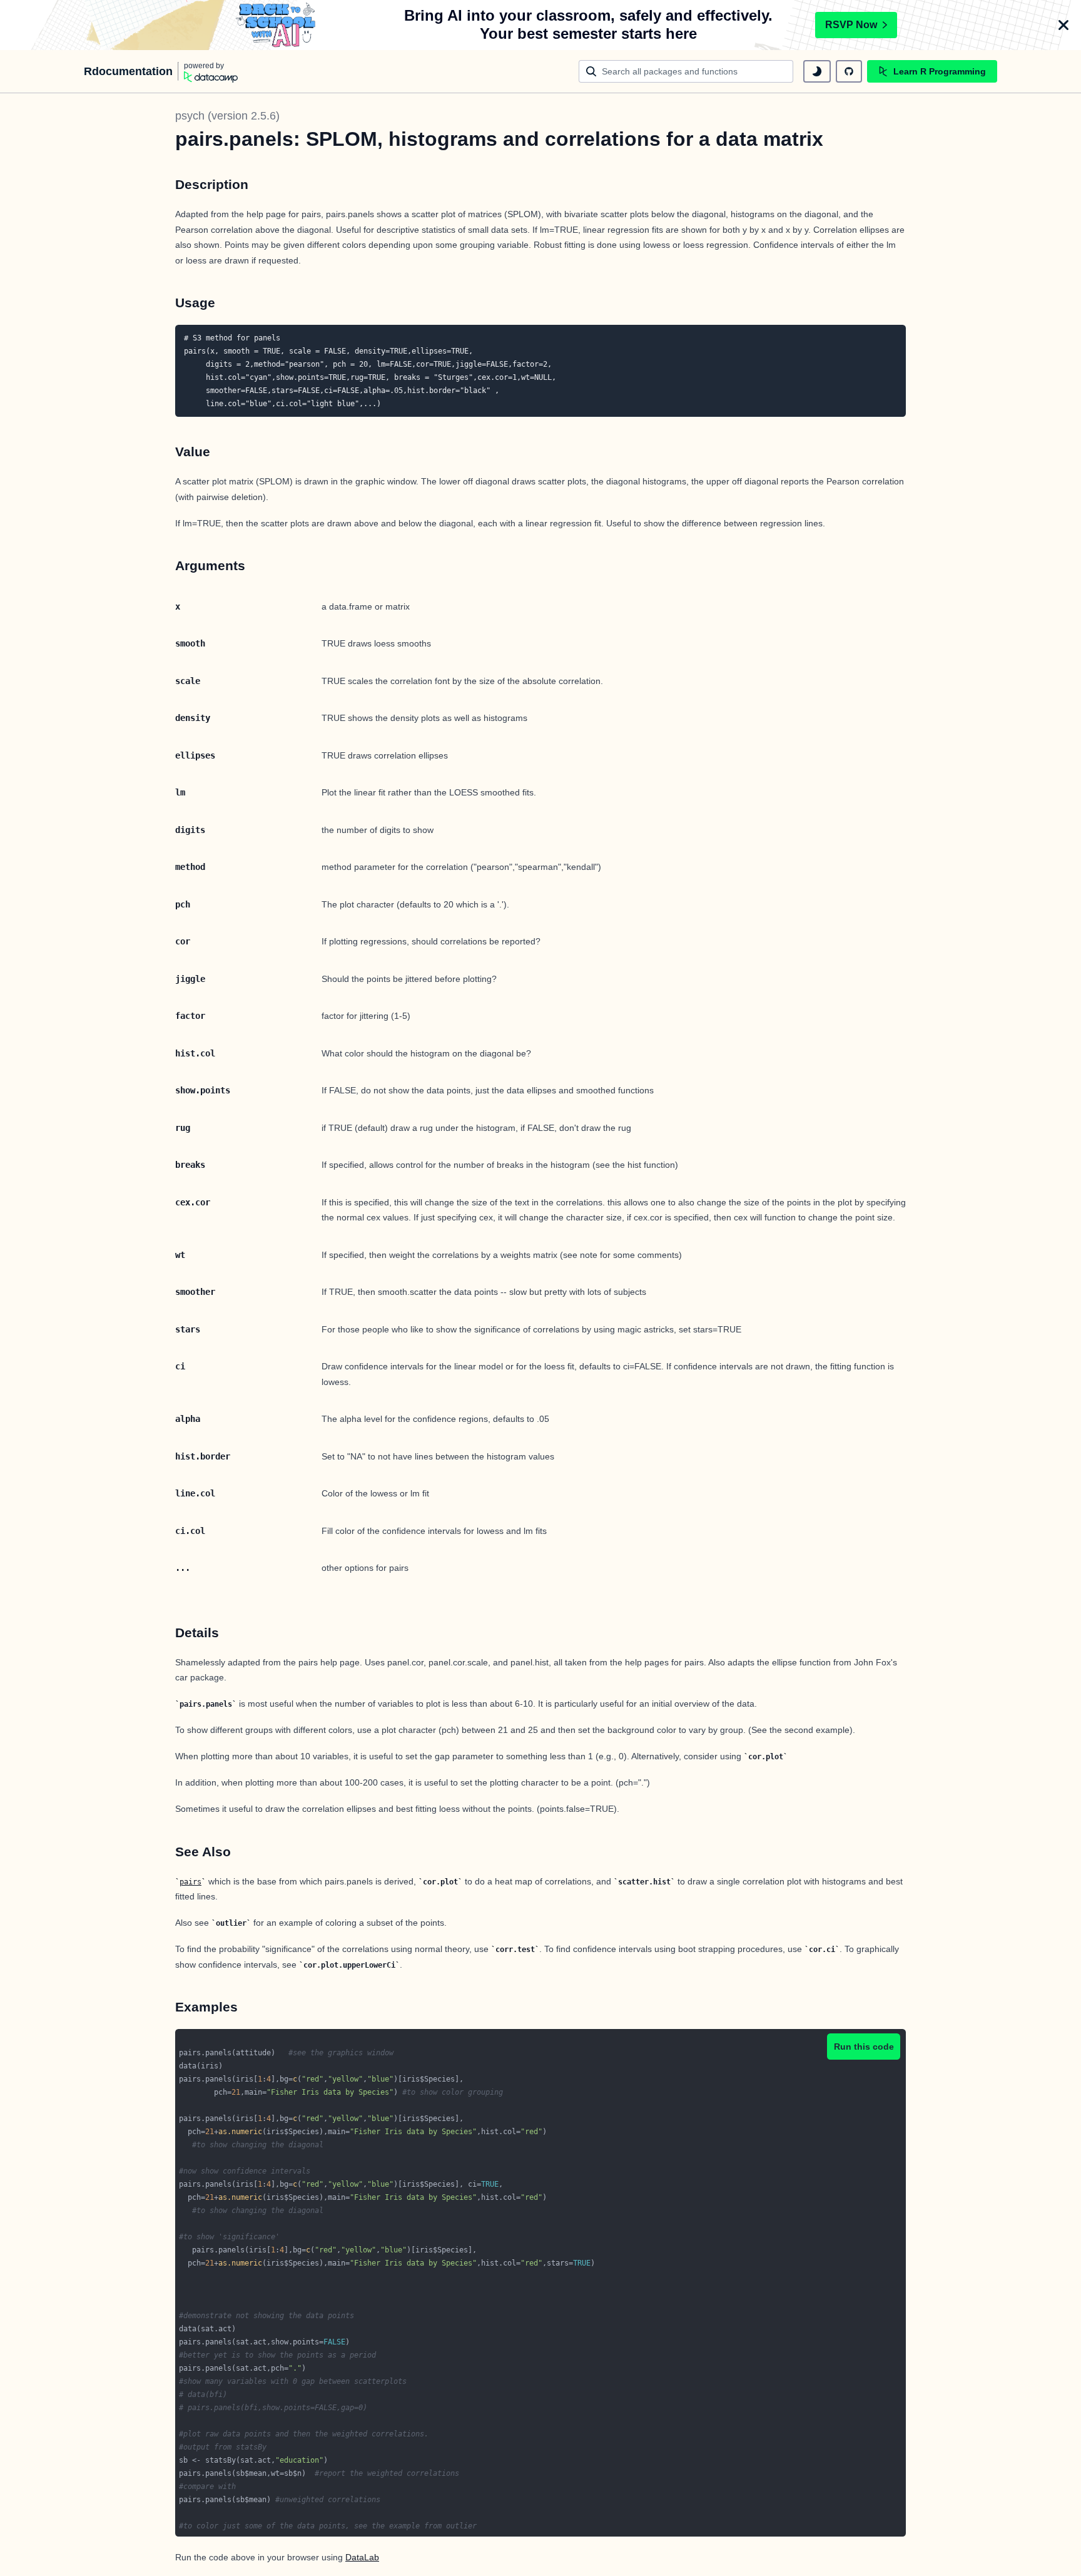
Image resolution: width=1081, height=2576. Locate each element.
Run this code (864, 2047)
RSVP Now (851, 25)
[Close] (1063, 25)
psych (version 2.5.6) (227, 116)
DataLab (362, 2557)
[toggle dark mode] (817, 71)
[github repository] (849, 71)
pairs (190, 1882)
